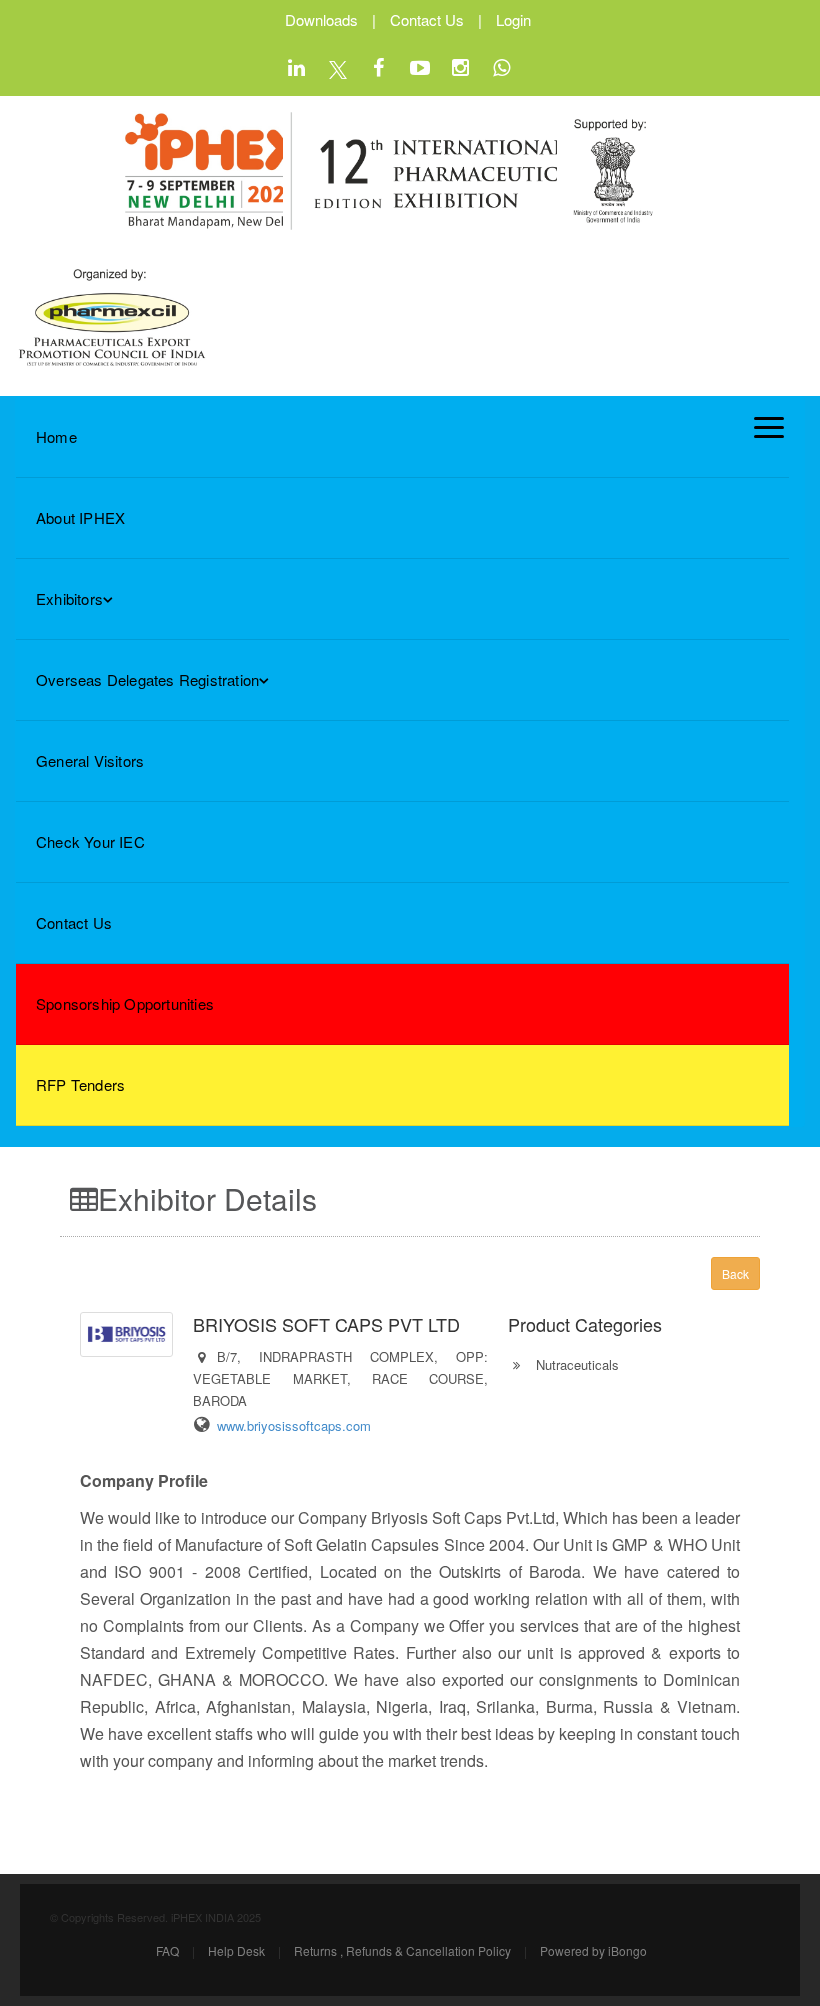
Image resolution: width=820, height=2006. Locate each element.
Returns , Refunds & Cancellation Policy (402, 1950)
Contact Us (427, 19)
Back (735, 1273)
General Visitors (90, 760)
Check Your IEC (90, 841)
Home (56, 436)
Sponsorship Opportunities (125, 1003)
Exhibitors (69, 598)
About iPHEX (80, 517)
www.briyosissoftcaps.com (294, 1425)
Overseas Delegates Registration (147, 679)
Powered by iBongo (593, 1950)
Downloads (321, 19)
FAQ (167, 1950)
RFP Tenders (80, 1084)
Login (513, 19)
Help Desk (236, 1950)
